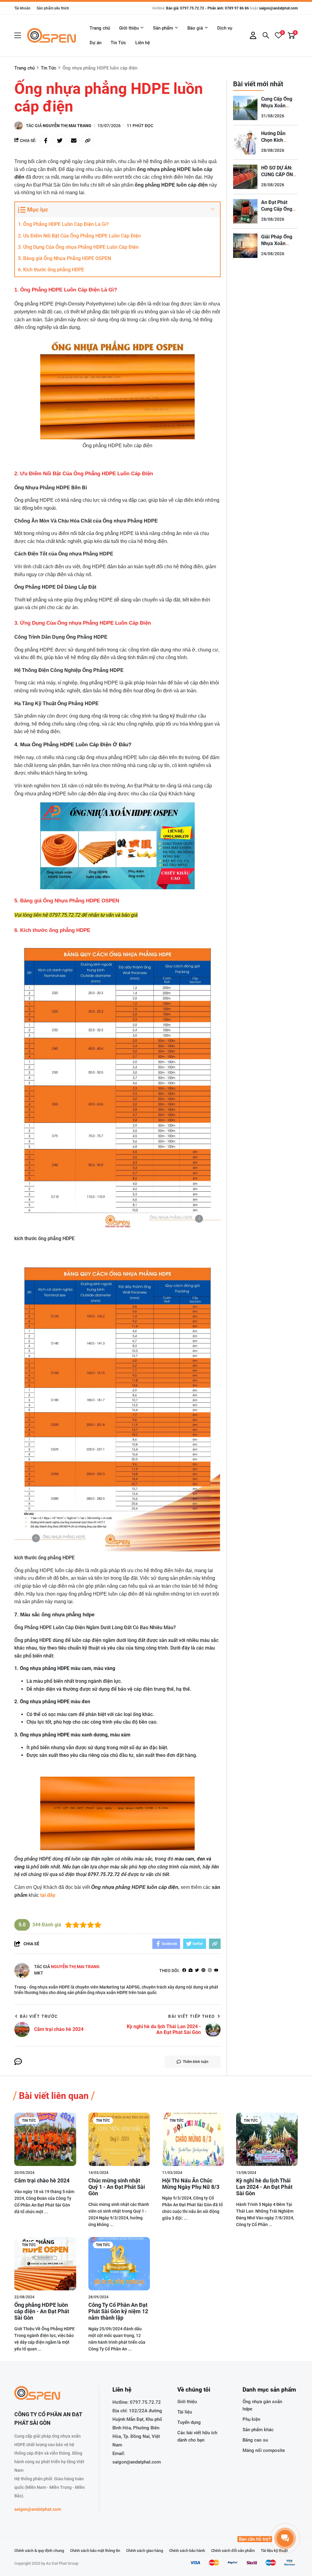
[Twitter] (197, 1971)
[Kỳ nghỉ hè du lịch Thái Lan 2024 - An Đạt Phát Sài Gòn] (267, 2139)
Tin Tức (118, 43)
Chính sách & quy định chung (39, 2551)
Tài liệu (185, 2412)
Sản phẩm (163, 28)
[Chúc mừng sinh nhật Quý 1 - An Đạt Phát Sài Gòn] (119, 2139)
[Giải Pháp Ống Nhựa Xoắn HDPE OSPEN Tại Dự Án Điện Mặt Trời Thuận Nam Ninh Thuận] (245, 246)
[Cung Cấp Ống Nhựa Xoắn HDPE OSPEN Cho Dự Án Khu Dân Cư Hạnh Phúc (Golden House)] (245, 108)
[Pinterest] (203, 1971)
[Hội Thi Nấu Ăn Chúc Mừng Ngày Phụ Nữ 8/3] (193, 2139)
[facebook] (184, 1971)
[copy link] (88, 141)
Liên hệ (143, 43)
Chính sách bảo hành (187, 2551)
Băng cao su (255, 2440)
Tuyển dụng (189, 2422)
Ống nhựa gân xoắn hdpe (262, 2405)
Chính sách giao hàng (145, 2551)
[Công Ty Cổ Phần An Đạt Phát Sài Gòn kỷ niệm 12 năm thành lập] (119, 2264)
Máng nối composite (264, 2450)
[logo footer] (50, 2394)
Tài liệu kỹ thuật (274, 2551)
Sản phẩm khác (258, 2430)
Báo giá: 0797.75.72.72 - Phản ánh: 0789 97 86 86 (207, 8)
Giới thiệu (129, 28)
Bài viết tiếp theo (191, 2016)
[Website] (191, 1971)
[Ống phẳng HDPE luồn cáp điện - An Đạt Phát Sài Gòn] (45, 2264)
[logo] (51, 35)
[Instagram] (210, 1971)
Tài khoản (22, 8)
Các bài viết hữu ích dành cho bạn (197, 2436)
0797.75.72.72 (145, 2402)
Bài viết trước (39, 2016)
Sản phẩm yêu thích (53, 8)
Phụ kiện (251, 2419)
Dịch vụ (225, 28)
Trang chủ (100, 28)
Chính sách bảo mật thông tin (95, 2551)
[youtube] (216, 1971)
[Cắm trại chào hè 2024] (45, 2139)
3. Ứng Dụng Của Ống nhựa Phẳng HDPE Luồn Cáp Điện (78, 247)
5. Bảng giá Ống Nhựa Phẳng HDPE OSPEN (65, 258)
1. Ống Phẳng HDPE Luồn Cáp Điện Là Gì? (63, 224)
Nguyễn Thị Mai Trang (67, 126)
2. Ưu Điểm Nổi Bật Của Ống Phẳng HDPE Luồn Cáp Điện (79, 236)
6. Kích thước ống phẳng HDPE (52, 270)
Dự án (96, 43)
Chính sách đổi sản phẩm (233, 2551)
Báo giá (195, 28)
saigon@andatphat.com (278, 8)
